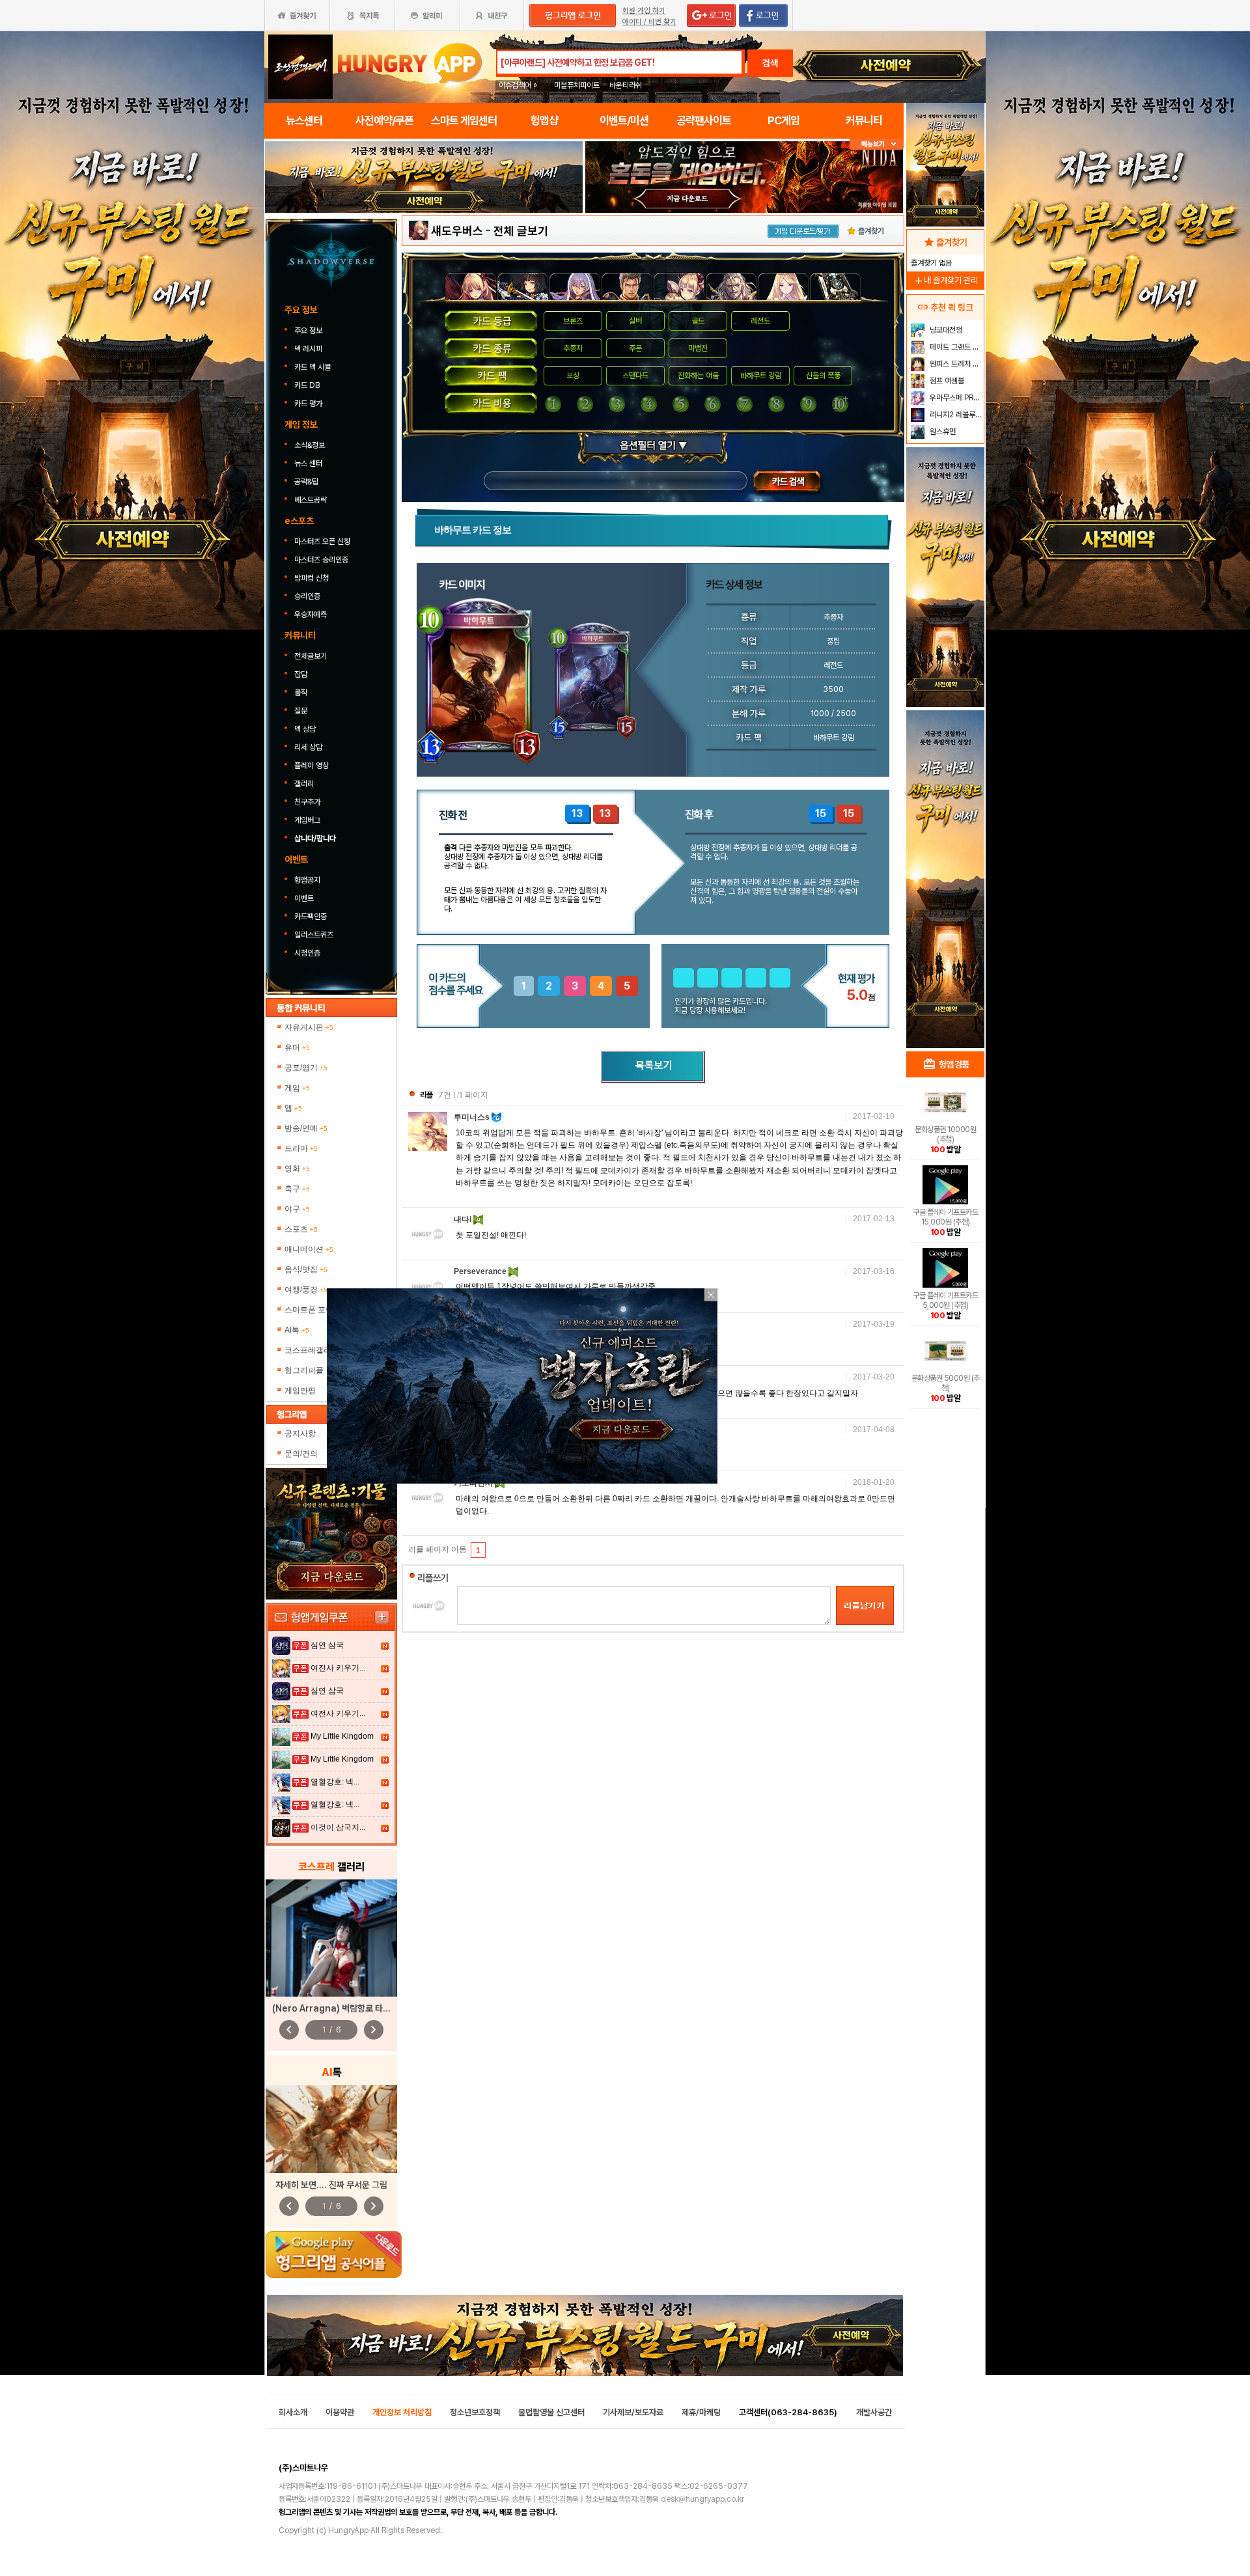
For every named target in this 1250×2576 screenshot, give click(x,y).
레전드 (760, 321)
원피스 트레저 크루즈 (955, 364)
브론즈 (573, 321)
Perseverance (481, 1271)
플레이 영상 (312, 766)
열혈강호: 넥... (335, 1782)
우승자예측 (311, 615)
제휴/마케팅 (701, 2412)
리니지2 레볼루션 (955, 415)
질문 (301, 711)
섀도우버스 (457, 231)
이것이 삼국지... (338, 1827)
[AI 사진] (331, 2129)
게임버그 (307, 820)
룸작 (301, 693)
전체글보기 (311, 656)
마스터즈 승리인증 (321, 560)
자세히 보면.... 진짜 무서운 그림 (331, 2185)
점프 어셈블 (946, 381)
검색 (770, 63)
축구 (297, 1189)
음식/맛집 (306, 1269)
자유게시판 (309, 1027)
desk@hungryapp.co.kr (702, 2499)
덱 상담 (305, 729)
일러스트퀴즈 (314, 935)
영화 (297, 1169)
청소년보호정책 (475, 2412)
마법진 (698, 348)
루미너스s (473, 1117)
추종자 (573, 348)
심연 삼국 (327, 1645)
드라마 (301, 1148)
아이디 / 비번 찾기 (649, 22)
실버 (635, 321)
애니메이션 (309, 1249)
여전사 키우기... (338, 1668)
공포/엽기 (306, 1068)
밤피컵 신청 (312, 578)
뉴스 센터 (308, 464)
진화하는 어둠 (698, 376)
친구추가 (307, 802)
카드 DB (308, 385)
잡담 (301, 674)
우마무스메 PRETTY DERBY (955, 398)
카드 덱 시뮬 (313, 367)
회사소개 (293, 2412)
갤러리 (304, 784)
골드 (698, 321)
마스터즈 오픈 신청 (323, 542)
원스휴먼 (942, 432)
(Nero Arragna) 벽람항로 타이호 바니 (344, 2008)
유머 (297, 1047)
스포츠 (301, 1229)
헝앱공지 (307, 880)
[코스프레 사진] (331, 1938)
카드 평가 (309, 404)
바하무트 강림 (761, 376)
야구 (297, 1209)
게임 (297, 1088)
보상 (573, 376)
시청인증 (307, 953)
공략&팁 (306, 482)
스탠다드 (635, 376)
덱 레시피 (308, 349)
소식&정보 (310, 445)
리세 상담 (308, 747)
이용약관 (340, 2412)
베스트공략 (312, 500)
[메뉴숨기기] (877, 144)
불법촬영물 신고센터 (551, 2412)
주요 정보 (309, 331)
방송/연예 (306, 1128)
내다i (464, 1219)
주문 (635, 348)
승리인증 (307, 596)
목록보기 (653, 1067)
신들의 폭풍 (823, 376)
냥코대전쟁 (945, 330)
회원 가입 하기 (644, 11)
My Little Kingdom (342, 1736)
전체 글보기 (521, 231)
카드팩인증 (311, 917)
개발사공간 (874, 2412)
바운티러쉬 (626, 85)
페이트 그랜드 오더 (955, 347)
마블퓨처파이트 (577, 85)
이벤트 (304, 898)
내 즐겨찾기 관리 (945, 280)
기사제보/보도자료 (633, 2412)
